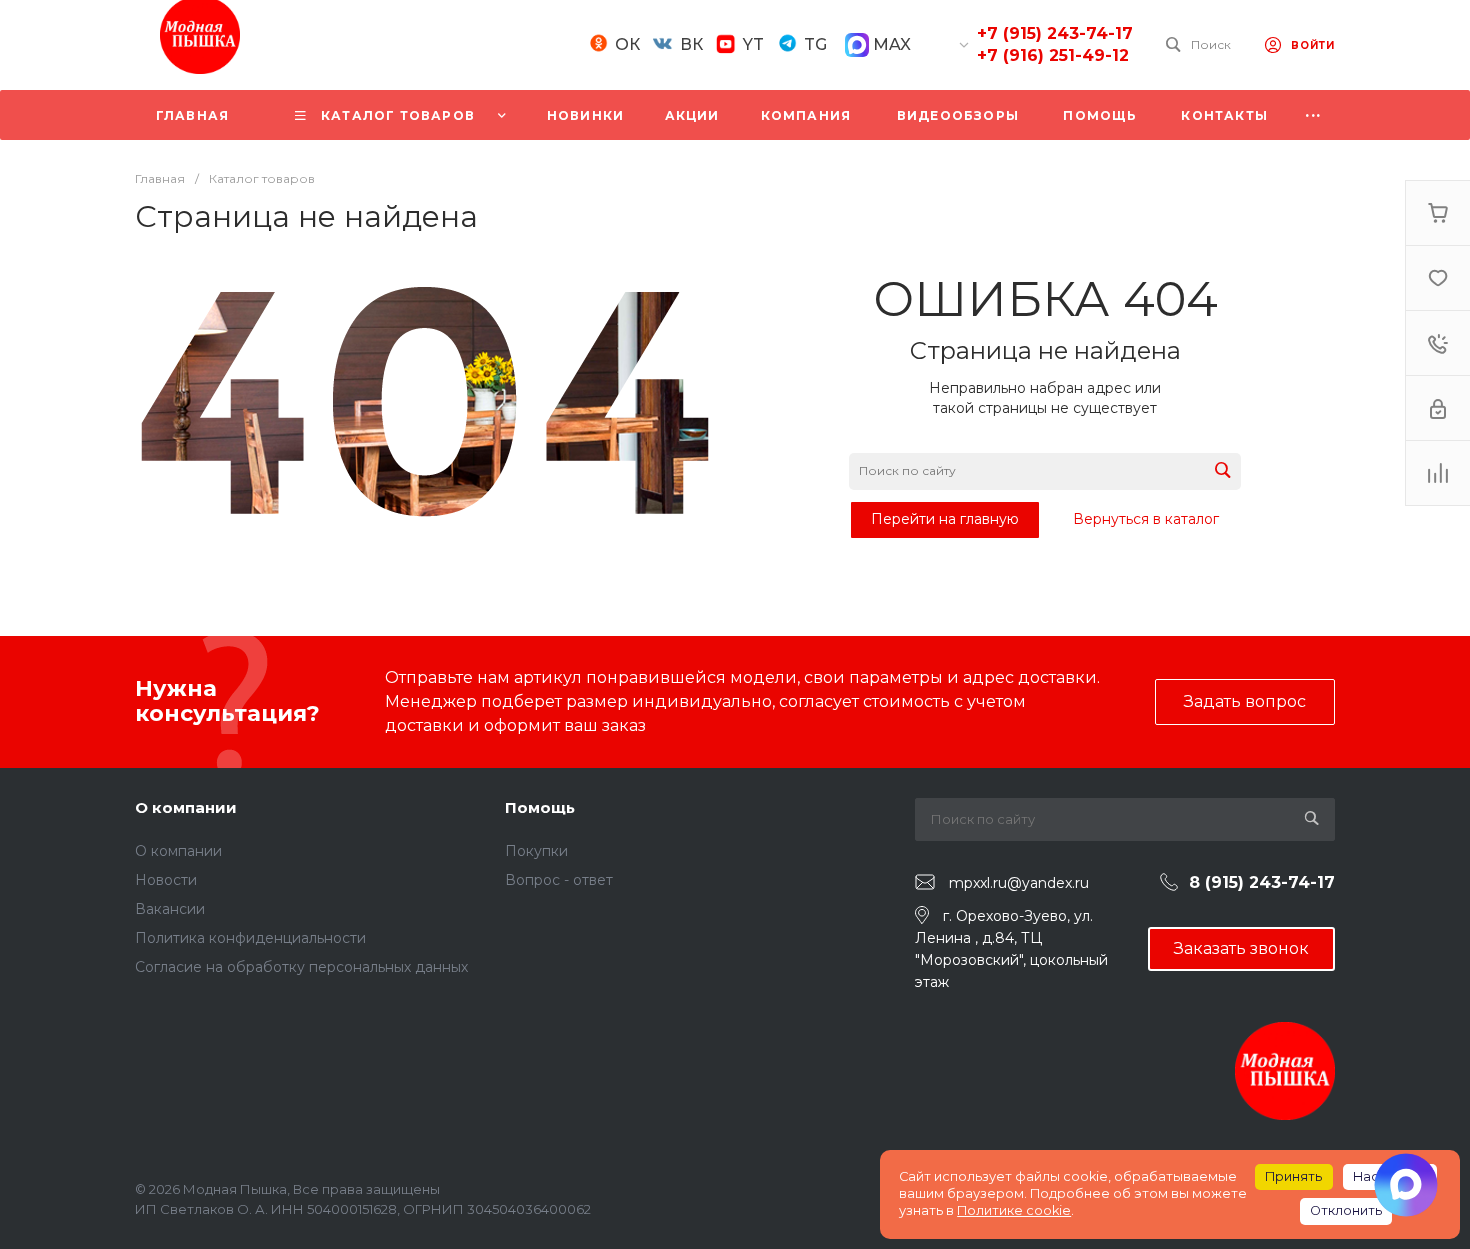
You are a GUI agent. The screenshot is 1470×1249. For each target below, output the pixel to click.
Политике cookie (1014, 1210)
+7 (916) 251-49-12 (1053, 55)
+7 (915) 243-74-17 (1055, 33)
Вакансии (170, 909)
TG (815, 44)
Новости (166, 880)
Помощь (540, 807)
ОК (627, 44)
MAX (890, 44)
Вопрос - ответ (559, 880)
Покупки (536, 851)
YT (753, 44)
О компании (186, 807)
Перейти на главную (945, 519)
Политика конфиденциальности (250, 938)
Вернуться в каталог (1146, 519)
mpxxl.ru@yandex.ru (1019, 883)
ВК (691, 44)
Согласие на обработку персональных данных (301, 967)
